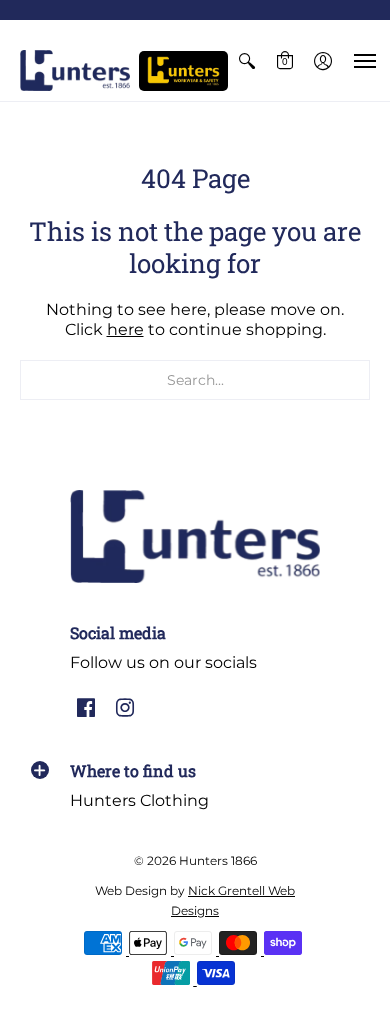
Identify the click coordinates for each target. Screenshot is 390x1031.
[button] (247, 60)
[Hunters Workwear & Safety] (183, 71)
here (125, 329)
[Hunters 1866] (75, 70)
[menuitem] (247, 60)
